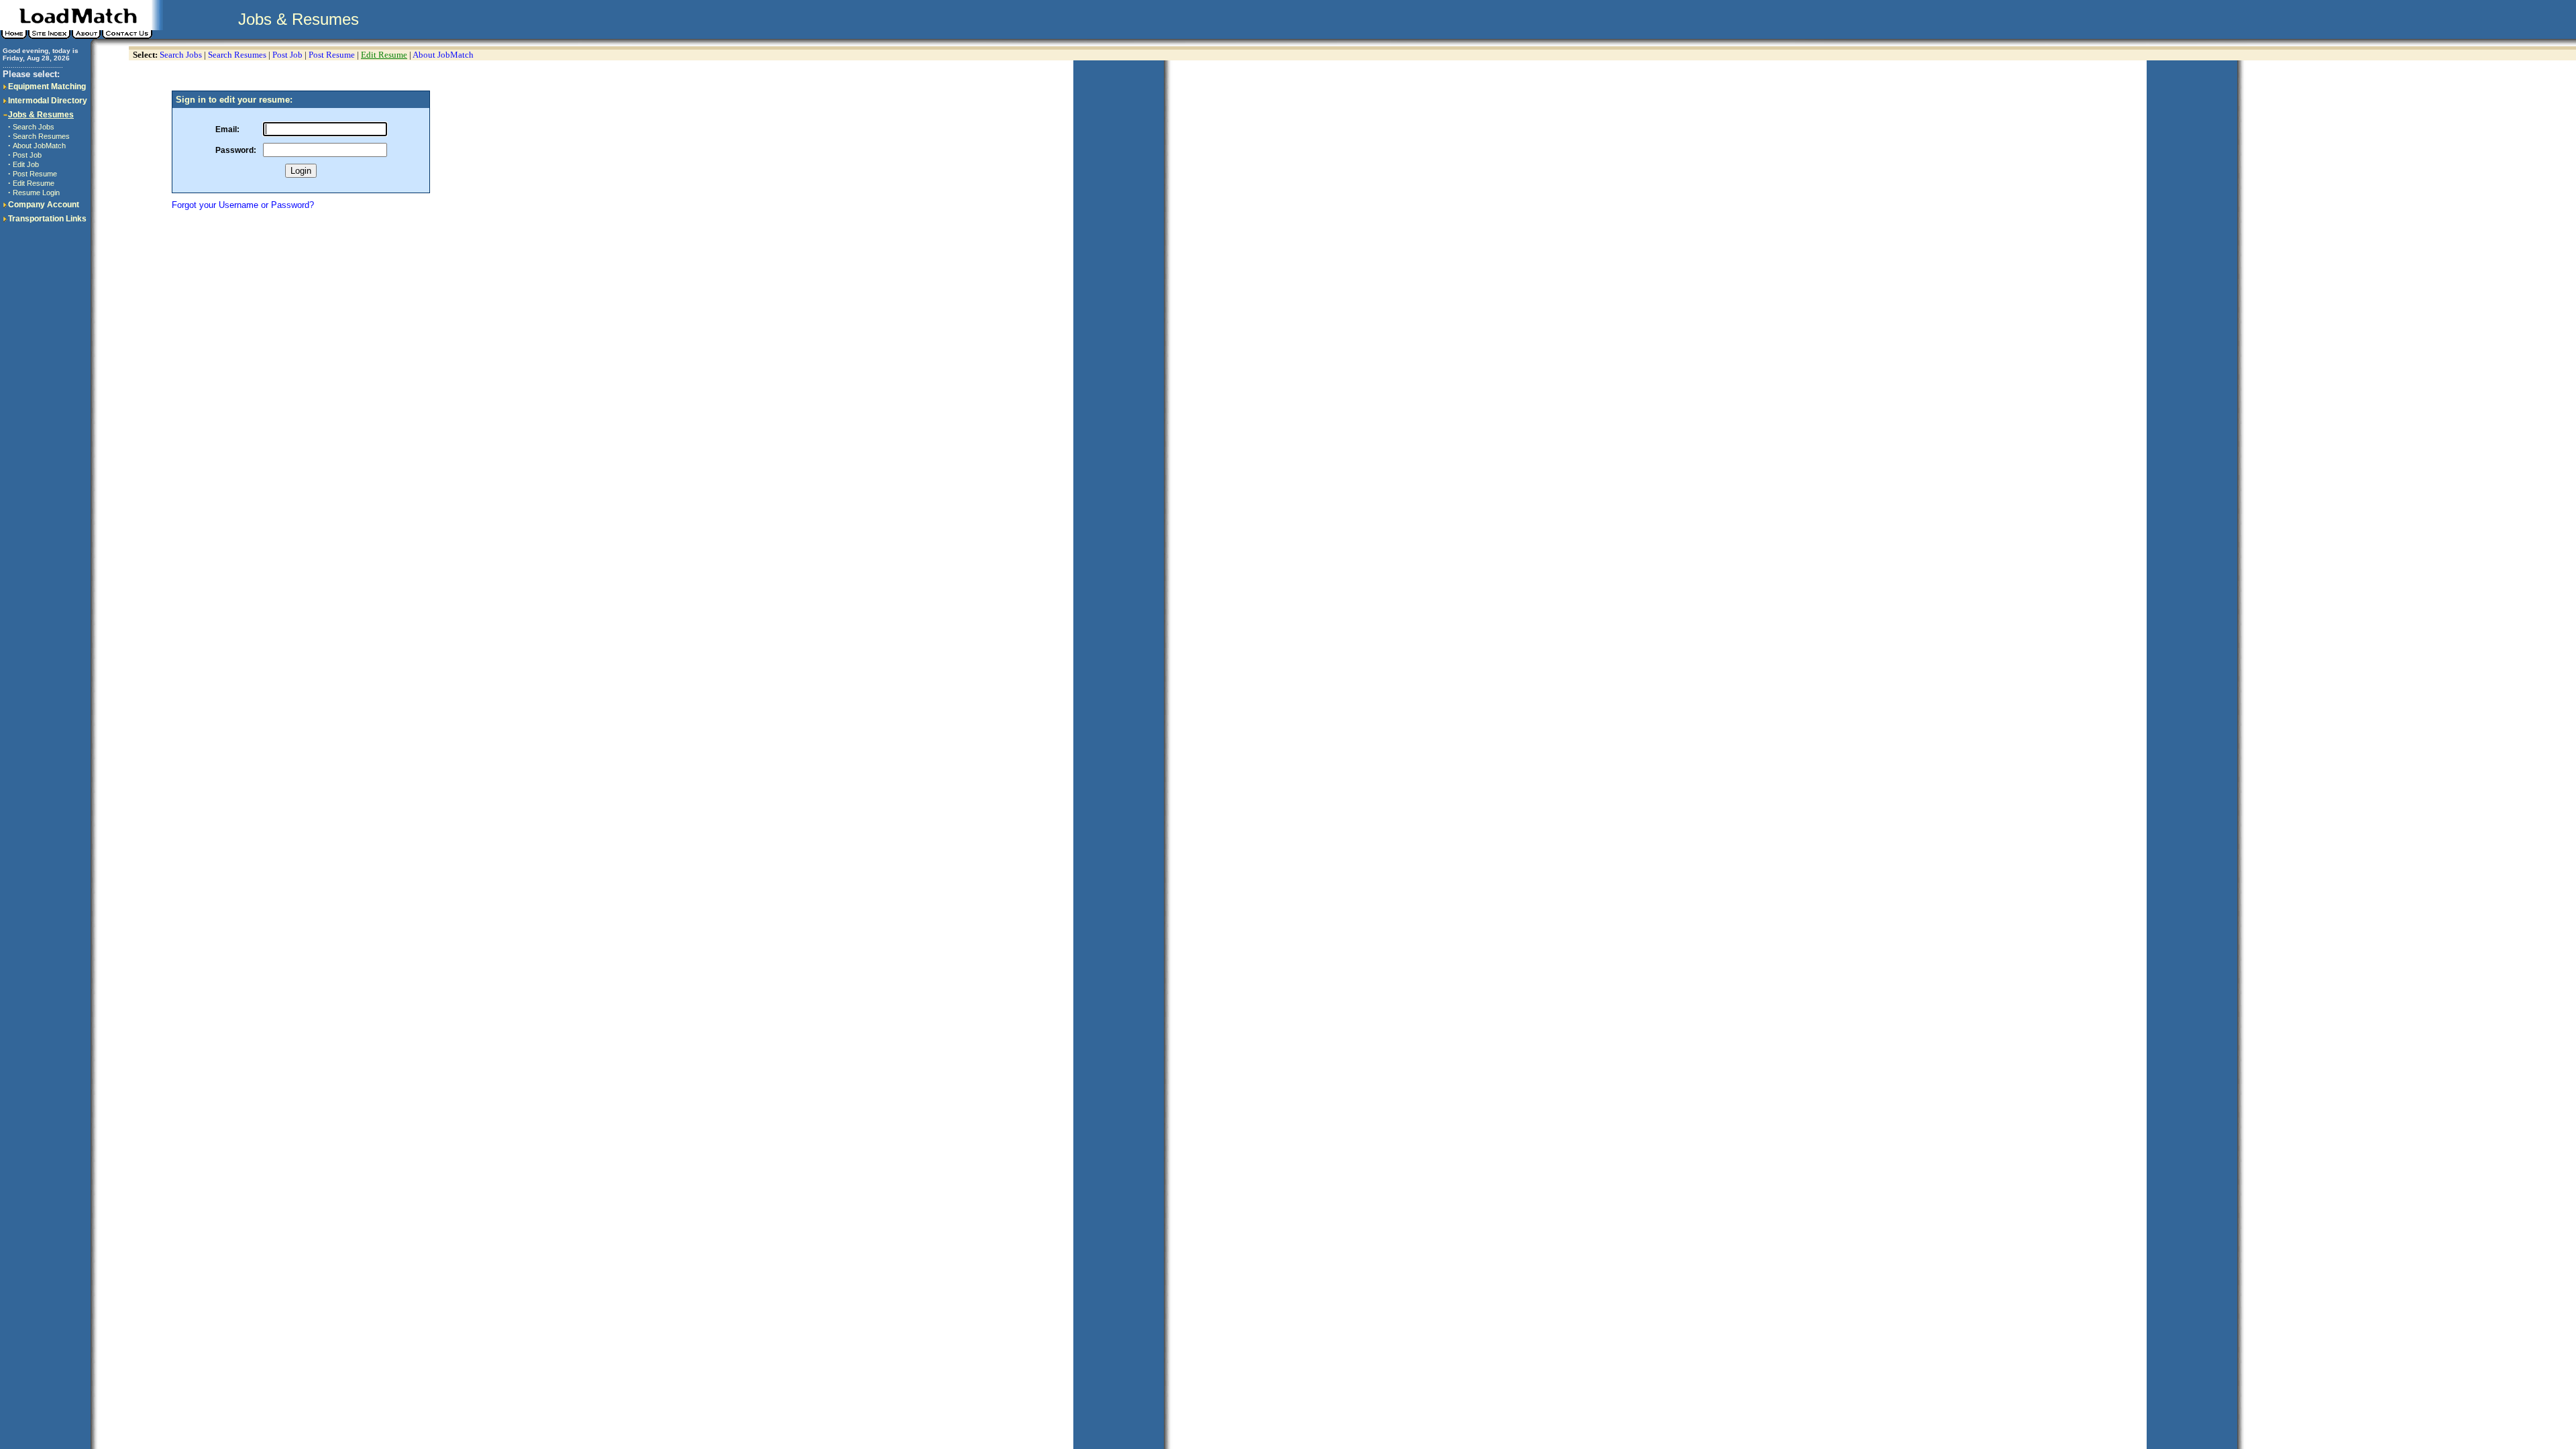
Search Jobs (34, 127)
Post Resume (35, 174)
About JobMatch (39, 146)
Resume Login (36, 193)
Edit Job (26, 164)
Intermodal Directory (48, 101)
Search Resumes (41, 136)
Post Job (27, 155)
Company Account (44, 205)
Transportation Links (47, 219)
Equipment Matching (47, 87)
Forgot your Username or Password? (243, 205)
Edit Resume (34, 183)
